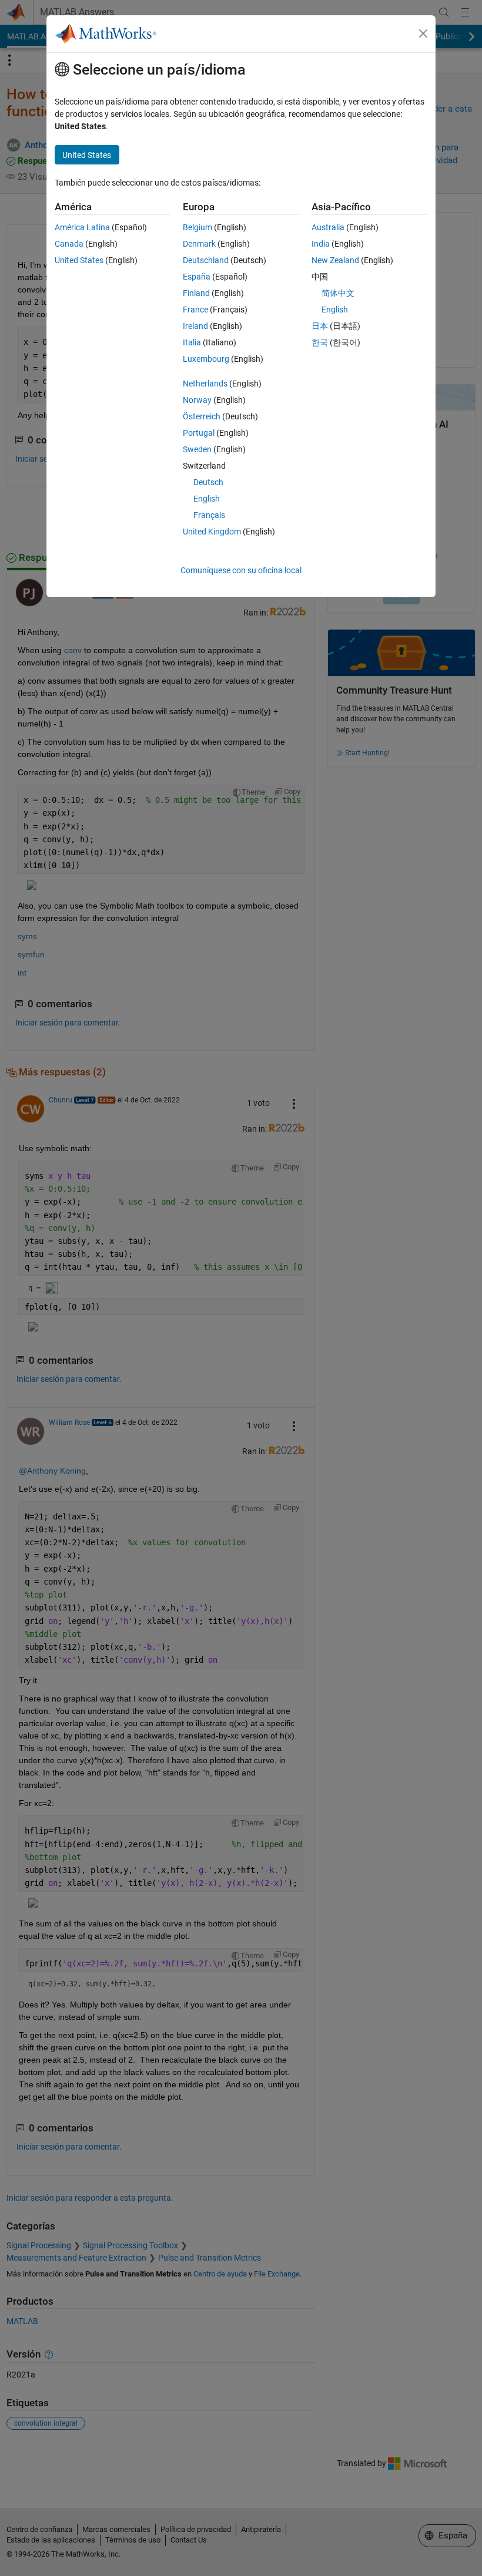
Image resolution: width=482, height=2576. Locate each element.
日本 (320, 326)
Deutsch (208, 482)
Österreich (202, 416)
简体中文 (338, 293)
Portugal (199, 433)
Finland (196, 293)
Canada (69, 244)
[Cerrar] (423, 33)
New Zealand (335, 260)
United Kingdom (212, 532)
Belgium (198, 227)
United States (79, 260)
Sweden (197, 449)
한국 (320, 342)
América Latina (82, 227)
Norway (197, 400)
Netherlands (205, 384)
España (197, 277)
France (195, 310)
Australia (328, 227)
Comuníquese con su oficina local (241, 570)
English (207, 499)
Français (209, 515)
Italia (192, 342)
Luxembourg (206, 359)
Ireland (195, 326)
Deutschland (206, 260)
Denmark (199, 244)
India (321, 244)
